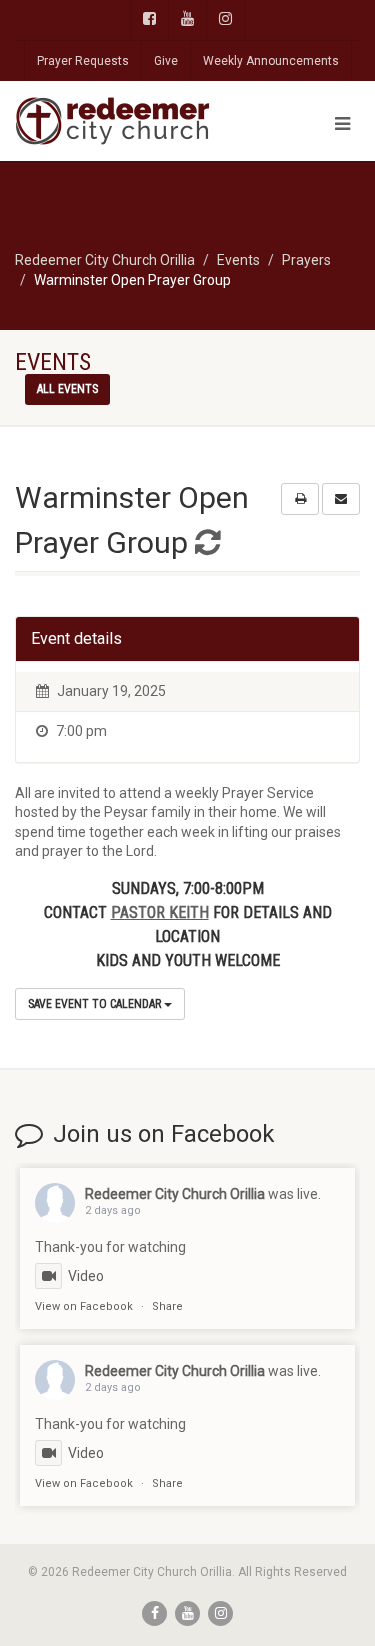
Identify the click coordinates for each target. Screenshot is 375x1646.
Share (167, 1306)
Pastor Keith (160, 912)
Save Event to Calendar (96, 1004)
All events (67, 389)
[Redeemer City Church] (125, 121)
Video (86, 1276)
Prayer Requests (83, 61)
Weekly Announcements (271, 61)
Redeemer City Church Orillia (175, 1194)
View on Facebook (84, 1306)
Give (166, 61)
